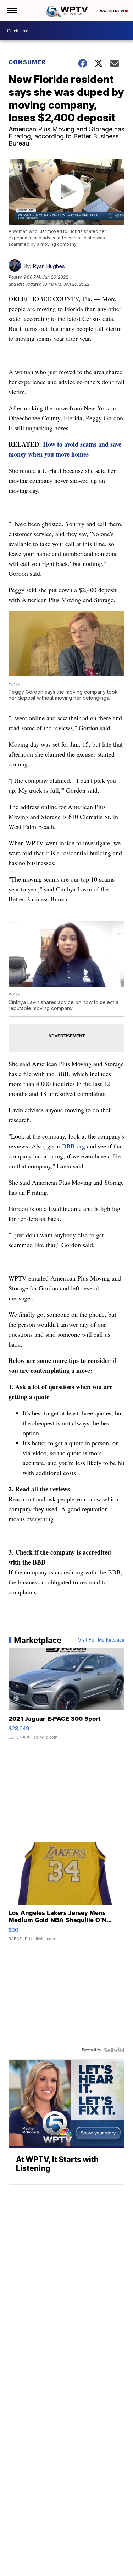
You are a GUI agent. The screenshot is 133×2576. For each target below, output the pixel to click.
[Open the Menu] (12, 11)
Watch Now (112, 11)
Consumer (27, 62)
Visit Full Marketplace (101, 1640)
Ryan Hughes (49, 266)
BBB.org (74, 1146)
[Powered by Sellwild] (114, 2050)
